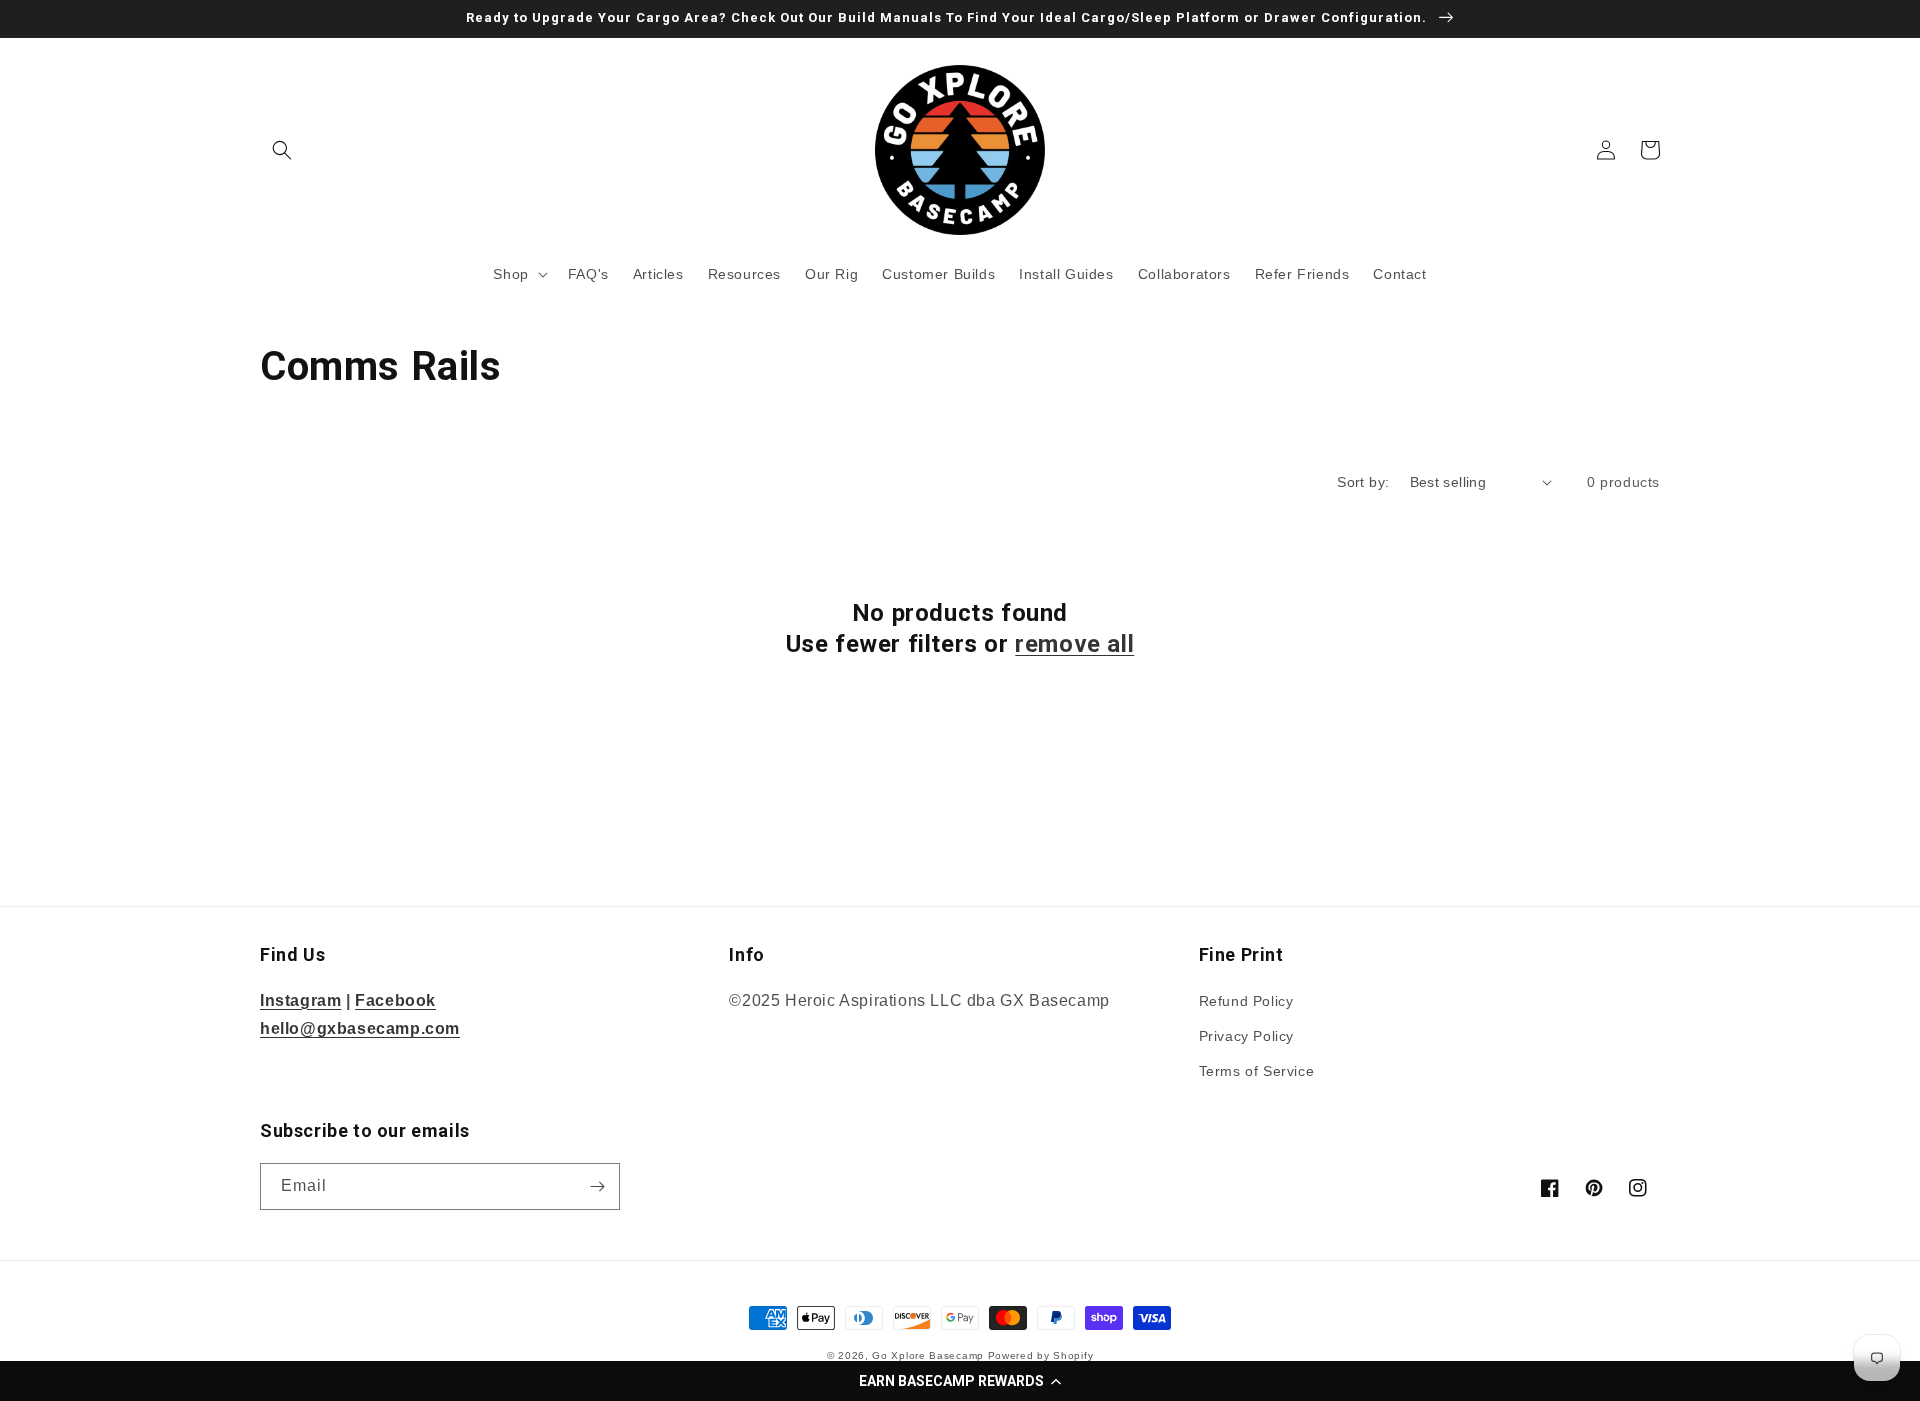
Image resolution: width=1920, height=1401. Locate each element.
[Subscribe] (597, 1186)
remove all (1074, 644)
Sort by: (1363, 482)
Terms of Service (1257, 1071)
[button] (960, 1381)
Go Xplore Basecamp (928, 1355)
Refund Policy (1246, 1001)
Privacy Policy (1246, 1036)
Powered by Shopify (1041, 1355)
